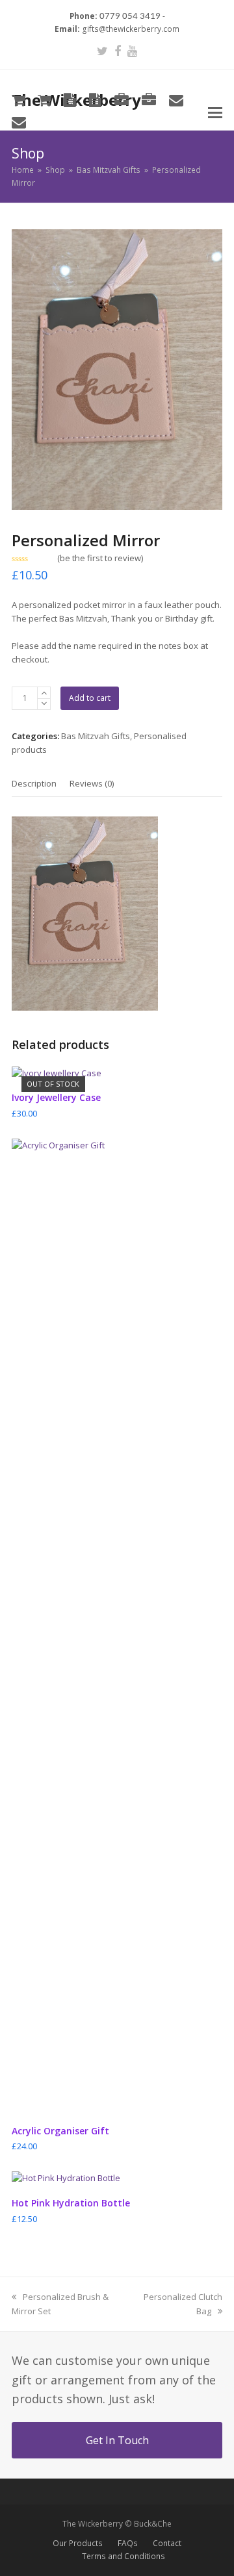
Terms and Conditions (123, 2556)
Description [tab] (34, 783)
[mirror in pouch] (117, 370)
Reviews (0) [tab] (92, 783)
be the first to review (100, 558)
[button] (215, 112)
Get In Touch (117, 2440)
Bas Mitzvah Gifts (96, 736)
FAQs (128, 2543)
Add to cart (90, 698)
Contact (167, 2543)
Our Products (78, 2543)
